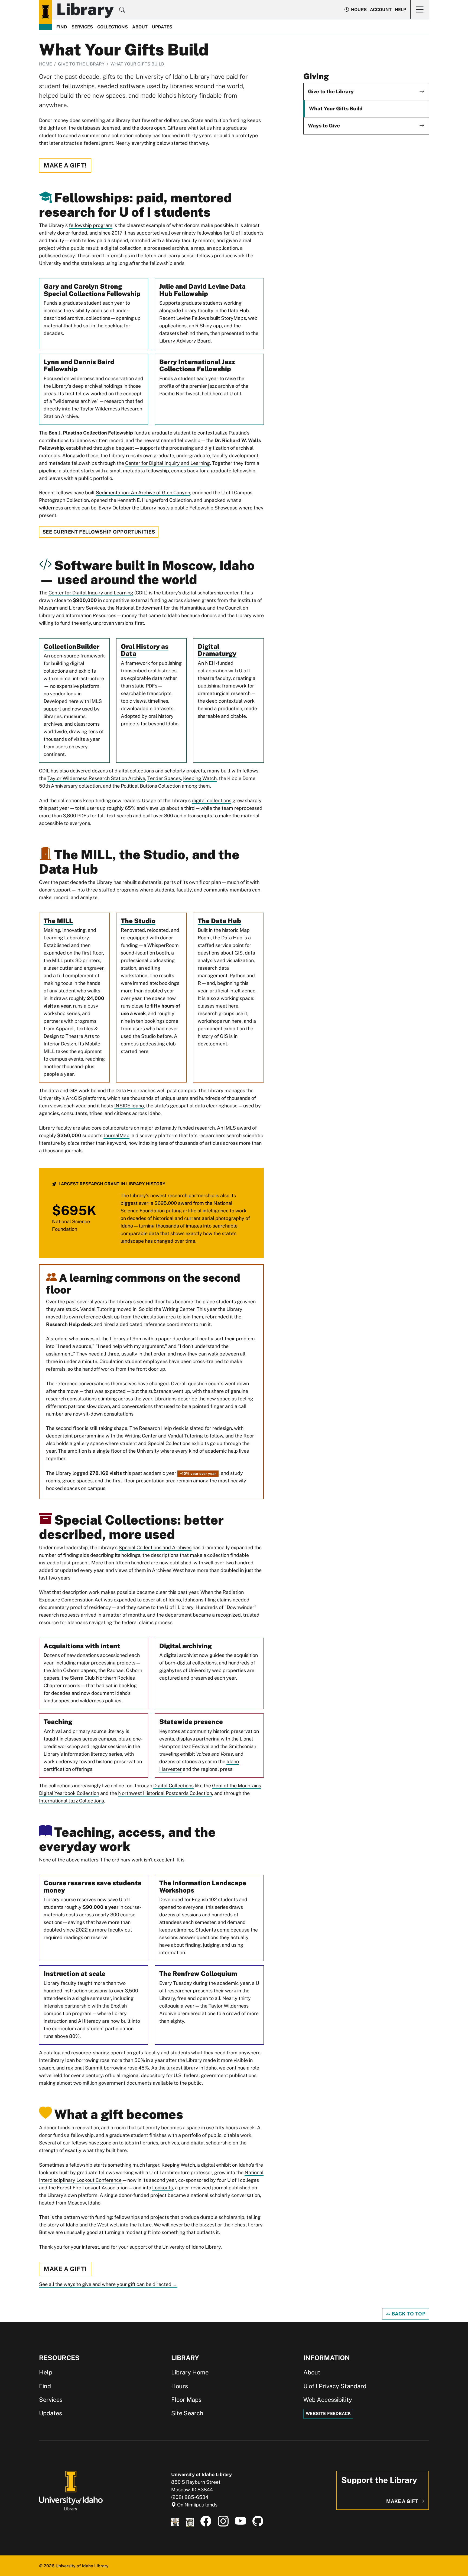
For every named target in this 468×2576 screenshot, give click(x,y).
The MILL (58, 921)
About (140, 27)
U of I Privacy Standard (335, 2386)
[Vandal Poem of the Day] (175, 2521)
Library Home (190, 2372)
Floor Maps (186, 2400)
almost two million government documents (104, 2083)
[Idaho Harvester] (190, 2521)
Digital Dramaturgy (217, 650)
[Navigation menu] (420, 9)
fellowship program (91, 225)
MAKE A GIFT (403, 2501)
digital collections (212, 800)
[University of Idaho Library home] (45, 12)
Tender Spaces (164, 778)
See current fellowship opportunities (99, 532)
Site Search (187, 2413)
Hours (180, 2386)
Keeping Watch (200, 778)
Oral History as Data (145, 650)
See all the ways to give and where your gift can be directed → (108, 2284)
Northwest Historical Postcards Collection (165, 1793)
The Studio (138, 921)
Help (400, 10)
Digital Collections (173, 1786)
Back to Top (408, 2314)
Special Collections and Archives (155, 1547)
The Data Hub (219, 921)
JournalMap (116, 1135)
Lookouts (162, 2188)
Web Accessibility (328, 2400)
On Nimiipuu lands (197, 2505)
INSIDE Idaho (129, 1106)
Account (381, 10)
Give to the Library (81, 64)
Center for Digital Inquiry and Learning (168, 463)
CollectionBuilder (71, 646)
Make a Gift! (65, 165)
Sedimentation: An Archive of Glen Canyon (143, 493)
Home (45, 64)
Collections (113, 27)
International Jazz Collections (71, 1801)
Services (82, 27)
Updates (162, 27)
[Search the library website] (122, 11)
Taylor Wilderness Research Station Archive (96, 778)
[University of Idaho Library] (71, 2490)
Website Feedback (328, 2414)
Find (62, 27)
